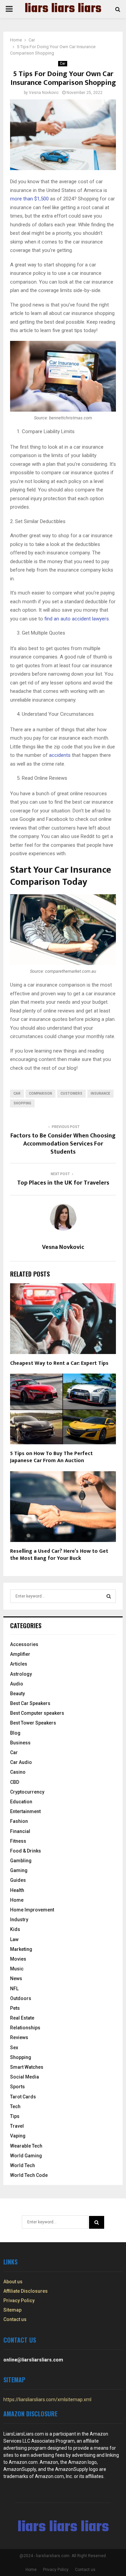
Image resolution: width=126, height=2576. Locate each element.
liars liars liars (63, 9)
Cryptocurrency (27, 1792)
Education (21, 1802)
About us (13, 2282)
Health (17, 1890)
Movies (18, 1959)
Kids (15, 1929)
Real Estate (22, 2018)
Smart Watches (27, 2067)
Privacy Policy (19, 2300)
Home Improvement (32, 1910)
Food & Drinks (26, 1851)
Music (17, 1969)
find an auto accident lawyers (77, 619)
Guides (18, 1880)
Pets (15, 2008)
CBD (15, 1782)
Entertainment (25, 1811)
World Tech (23, 2165)
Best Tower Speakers (33, 1723)
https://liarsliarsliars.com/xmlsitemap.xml (47, 2400)
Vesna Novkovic (44, 93)
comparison (40, 1093)
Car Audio (21, 1762)
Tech (15, 2106)
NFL (14, 1989)
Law (14, 1939)
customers (71, 1093)
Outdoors (21, 1998)
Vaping (18, 2136)
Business (20, 1743)
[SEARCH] (109, 1596)
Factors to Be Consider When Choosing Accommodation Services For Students (63, 1144)
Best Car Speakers (30, 1703)
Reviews (19, 2037)
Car (63, 63)
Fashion (19, 1821)
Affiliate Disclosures (26, 2291)
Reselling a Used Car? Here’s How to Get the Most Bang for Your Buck (59, 1555)
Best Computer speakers (37, 1713)
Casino (18, 1772)
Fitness (18, 1841)
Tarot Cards (23, 2097)
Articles (19, 1664)
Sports (17, 2087)
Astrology (21, 1674)
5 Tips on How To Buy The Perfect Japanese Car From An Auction (51, 1457)
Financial (20, 1831)
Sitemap (12, 2310)
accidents (60, 755)
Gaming (19, 1870)
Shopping (22, 1103)
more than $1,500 (29, 199)
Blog (15, 1733)
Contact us (15, 2319)
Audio (17, 1684)
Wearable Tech (26, 2146)
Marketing (21, 1949)
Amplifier (20, 1654)
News (16, 1978)
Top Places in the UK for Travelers (63, 1183)
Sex (14, 2048)
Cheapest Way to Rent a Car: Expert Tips (59, 1363)
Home (17, 1900)
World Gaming (26, 2156)
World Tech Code (29, 2175)
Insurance (100, 1093)
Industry (19, 1920)
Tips (15, 2116)
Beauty (17, 1694)
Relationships (25, 2028)
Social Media (25, 2077)
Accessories (24, 1644)
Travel (17, 2126)
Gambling (21, 1861)
